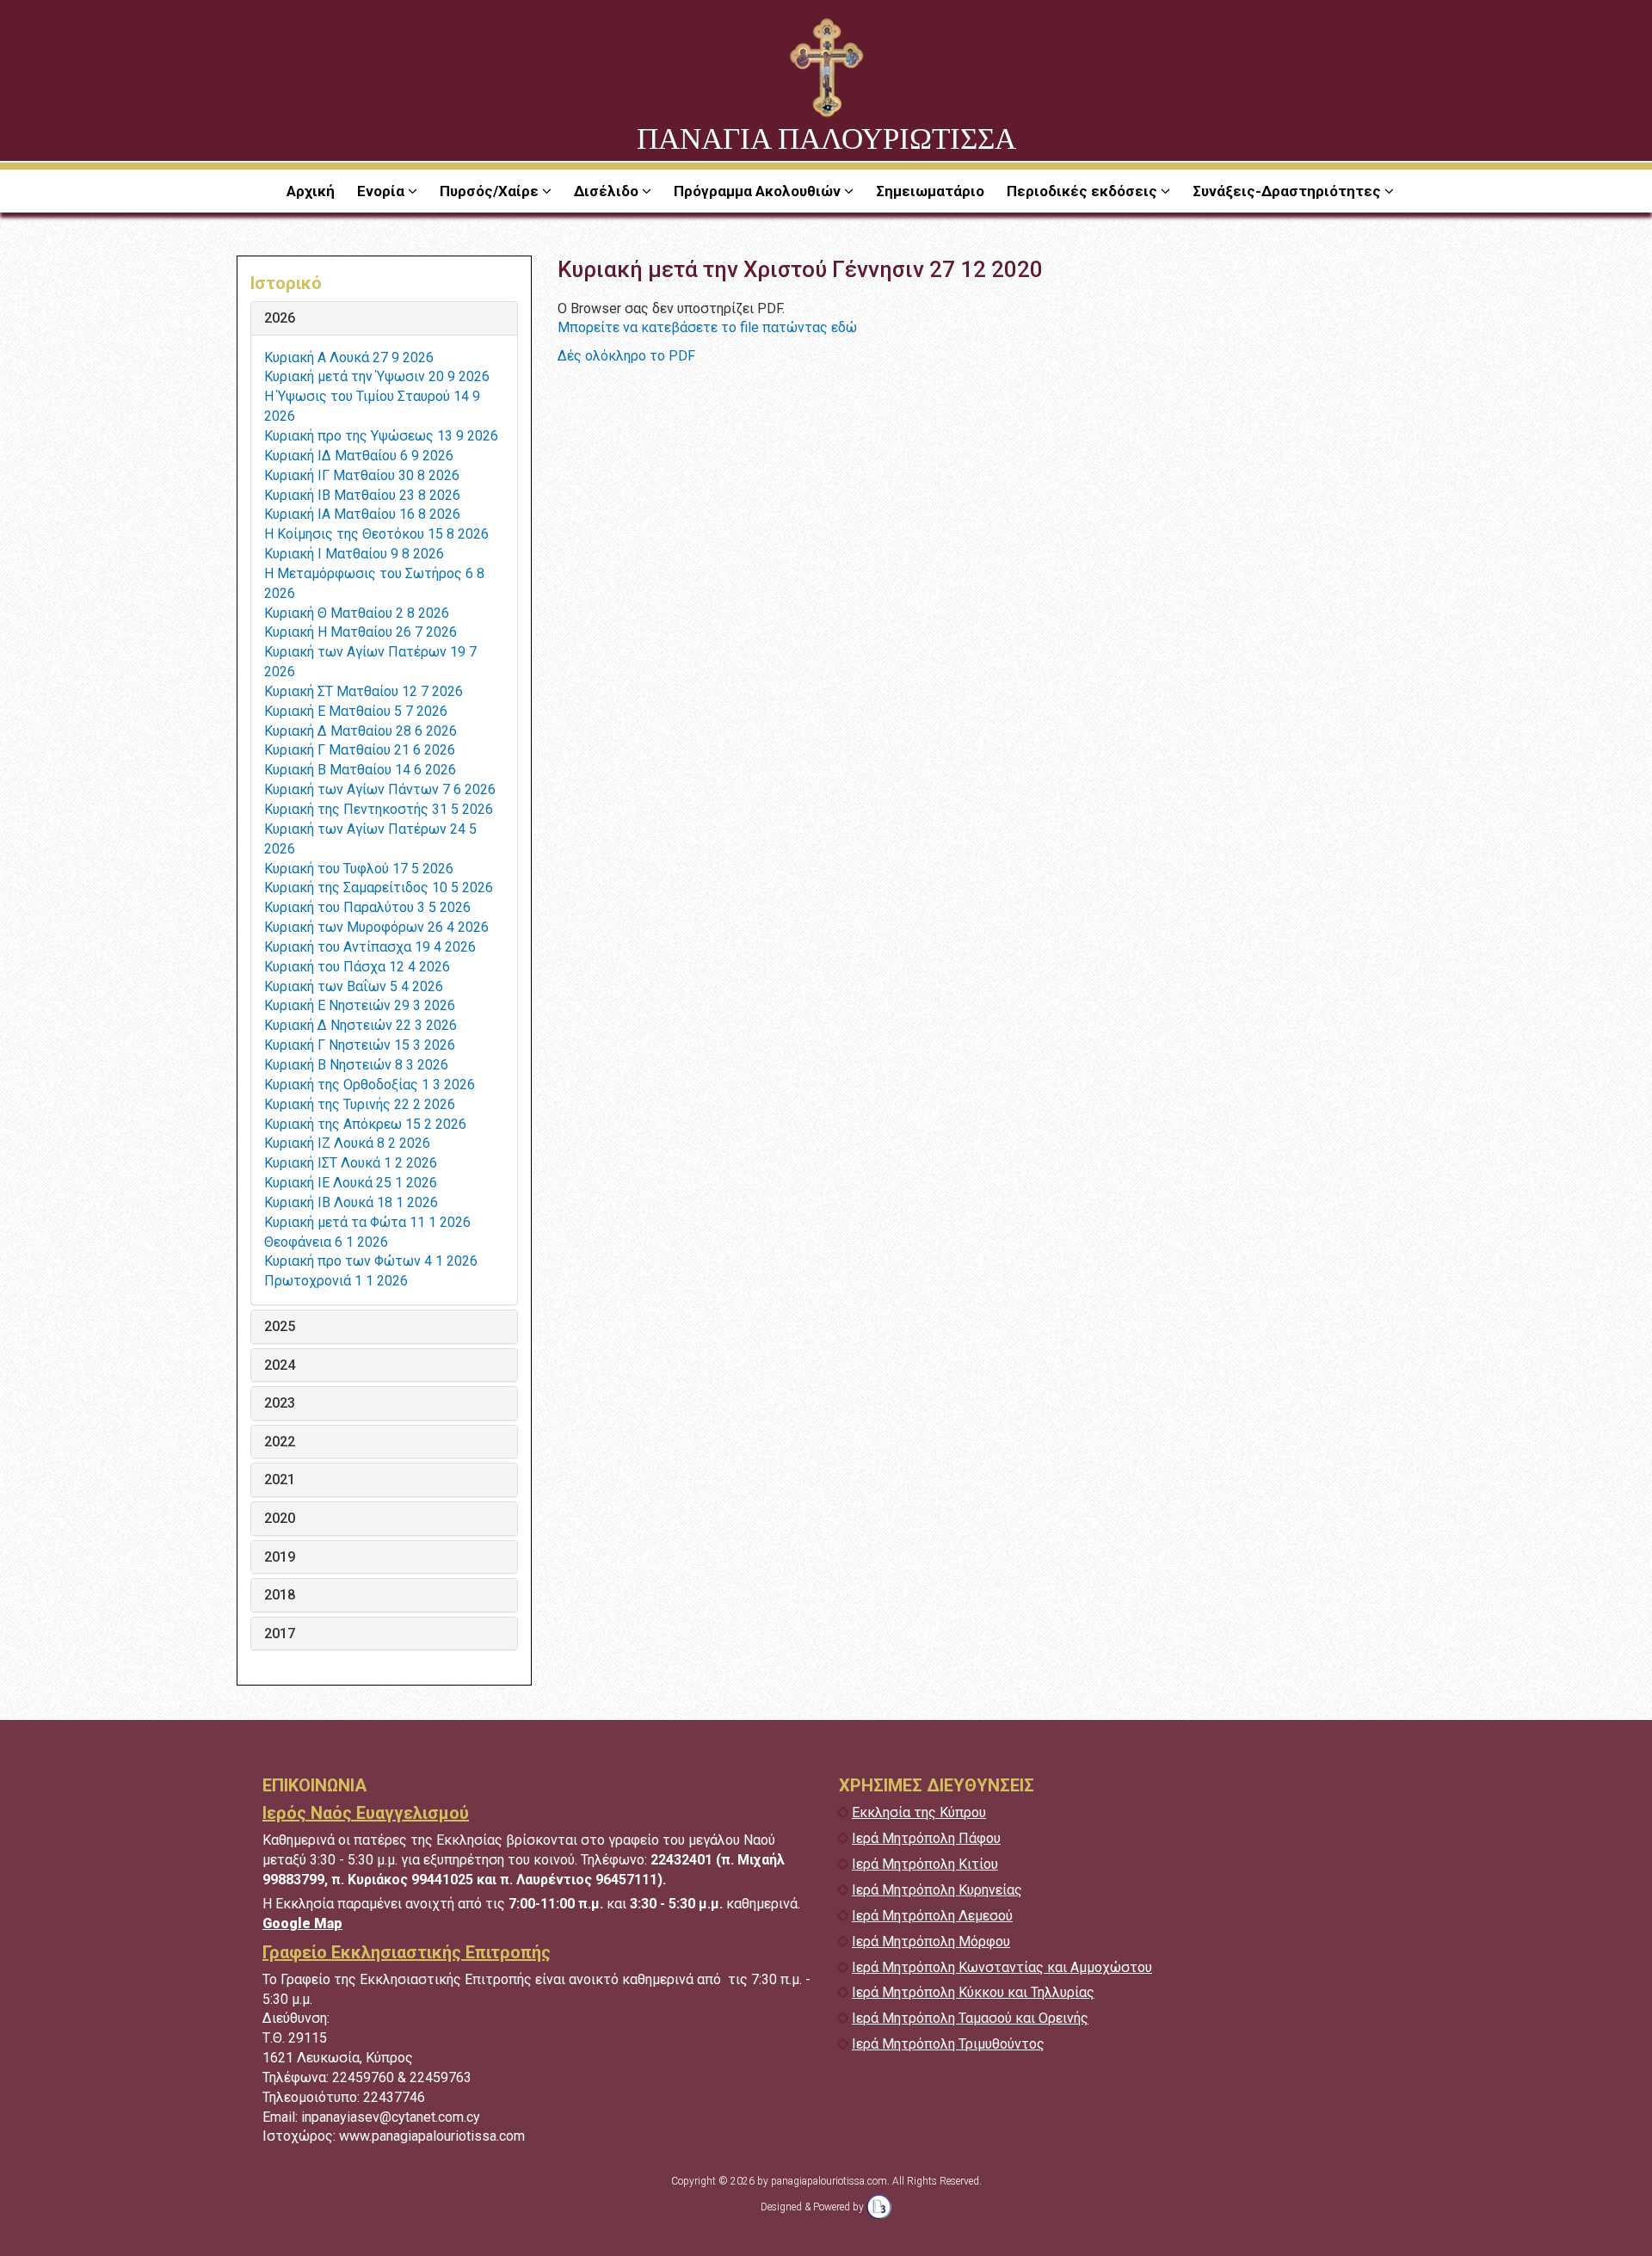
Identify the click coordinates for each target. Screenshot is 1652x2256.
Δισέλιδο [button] (608, 191)
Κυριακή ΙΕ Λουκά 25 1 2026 (351, 1183)
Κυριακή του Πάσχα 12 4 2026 (357, 967)
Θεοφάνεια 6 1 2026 (326, 1242)
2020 (280, 1519)
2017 (280, 1634)
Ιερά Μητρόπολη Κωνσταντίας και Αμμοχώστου (1002, 1967)
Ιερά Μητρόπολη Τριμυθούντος (948, 2044)
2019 (280, 1557)
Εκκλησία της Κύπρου (919, 1812)
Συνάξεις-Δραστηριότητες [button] (1288, 191)
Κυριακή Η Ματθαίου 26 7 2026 (361, 632)
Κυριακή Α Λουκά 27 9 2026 (349, 358)
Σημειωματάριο (930, 191)
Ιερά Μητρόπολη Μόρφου (931, 1942)
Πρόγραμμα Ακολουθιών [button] (759, 191)
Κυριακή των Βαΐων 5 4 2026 (354, 986)
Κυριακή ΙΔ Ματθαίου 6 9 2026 (359, 456)
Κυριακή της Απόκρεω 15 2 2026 (365, 1124)
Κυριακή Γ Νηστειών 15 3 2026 (360, 1045)
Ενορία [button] (382, 191)
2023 (280, 1403)
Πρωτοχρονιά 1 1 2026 (336, 1281)
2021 (280, 1480)
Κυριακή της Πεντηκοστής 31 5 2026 (379, 809)
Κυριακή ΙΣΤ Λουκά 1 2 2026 (351, 1163)
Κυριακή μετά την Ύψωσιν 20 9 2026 (377, 376)
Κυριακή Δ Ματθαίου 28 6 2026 (361, 731)
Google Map (302, 1923)
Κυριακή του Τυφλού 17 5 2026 (359, 869)
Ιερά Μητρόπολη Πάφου (926, 1838)
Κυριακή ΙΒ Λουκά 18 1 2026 (351, 1202)
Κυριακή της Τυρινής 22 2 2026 (360, 1104)
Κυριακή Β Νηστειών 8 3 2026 (356, 1065)
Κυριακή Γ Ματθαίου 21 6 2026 (360, 750)
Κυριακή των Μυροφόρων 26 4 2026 (376, 927)
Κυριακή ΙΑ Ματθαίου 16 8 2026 (362, 514)
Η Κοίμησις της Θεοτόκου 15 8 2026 (376, 534)
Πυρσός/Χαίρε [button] (491, 191)
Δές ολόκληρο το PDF (626, 356)
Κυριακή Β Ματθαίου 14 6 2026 (360, 770)
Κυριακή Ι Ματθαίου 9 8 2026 (354, 554)
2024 (280, 1365)
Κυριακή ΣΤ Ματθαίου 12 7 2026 (364, 691)
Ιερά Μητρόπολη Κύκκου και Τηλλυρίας (973, 1992)
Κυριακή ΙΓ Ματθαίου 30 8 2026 (362, 475)
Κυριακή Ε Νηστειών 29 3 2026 (360, 1005)
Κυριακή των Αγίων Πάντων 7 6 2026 (380, 789)
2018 (280, 1595)
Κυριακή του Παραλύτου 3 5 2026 (367, 907)
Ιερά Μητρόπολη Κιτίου (925, 1864)
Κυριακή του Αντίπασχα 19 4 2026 (370, 947)
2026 (280, 318)
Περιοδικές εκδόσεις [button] (1084, 191)
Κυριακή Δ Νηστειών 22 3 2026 (361, 1025)
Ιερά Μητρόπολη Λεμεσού (932, 1916)
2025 (280, 1327)
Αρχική (311, 191)
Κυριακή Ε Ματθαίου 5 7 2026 (356, 711)
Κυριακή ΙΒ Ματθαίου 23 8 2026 (362, 495)
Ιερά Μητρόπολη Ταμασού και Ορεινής (970, 2018)
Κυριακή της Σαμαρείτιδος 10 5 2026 (379, 888)
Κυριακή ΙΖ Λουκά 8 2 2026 (347, 1143)
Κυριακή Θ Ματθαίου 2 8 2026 (357, 613)
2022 (280, 1442)
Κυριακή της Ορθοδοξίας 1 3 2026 (370, 1085)
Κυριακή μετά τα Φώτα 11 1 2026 (367, 1222)
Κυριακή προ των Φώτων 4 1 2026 (371, 1261)
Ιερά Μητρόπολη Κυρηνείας (937, 1890)
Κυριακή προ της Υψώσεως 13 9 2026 (381, 436)
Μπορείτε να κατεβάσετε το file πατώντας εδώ (707, 327)
